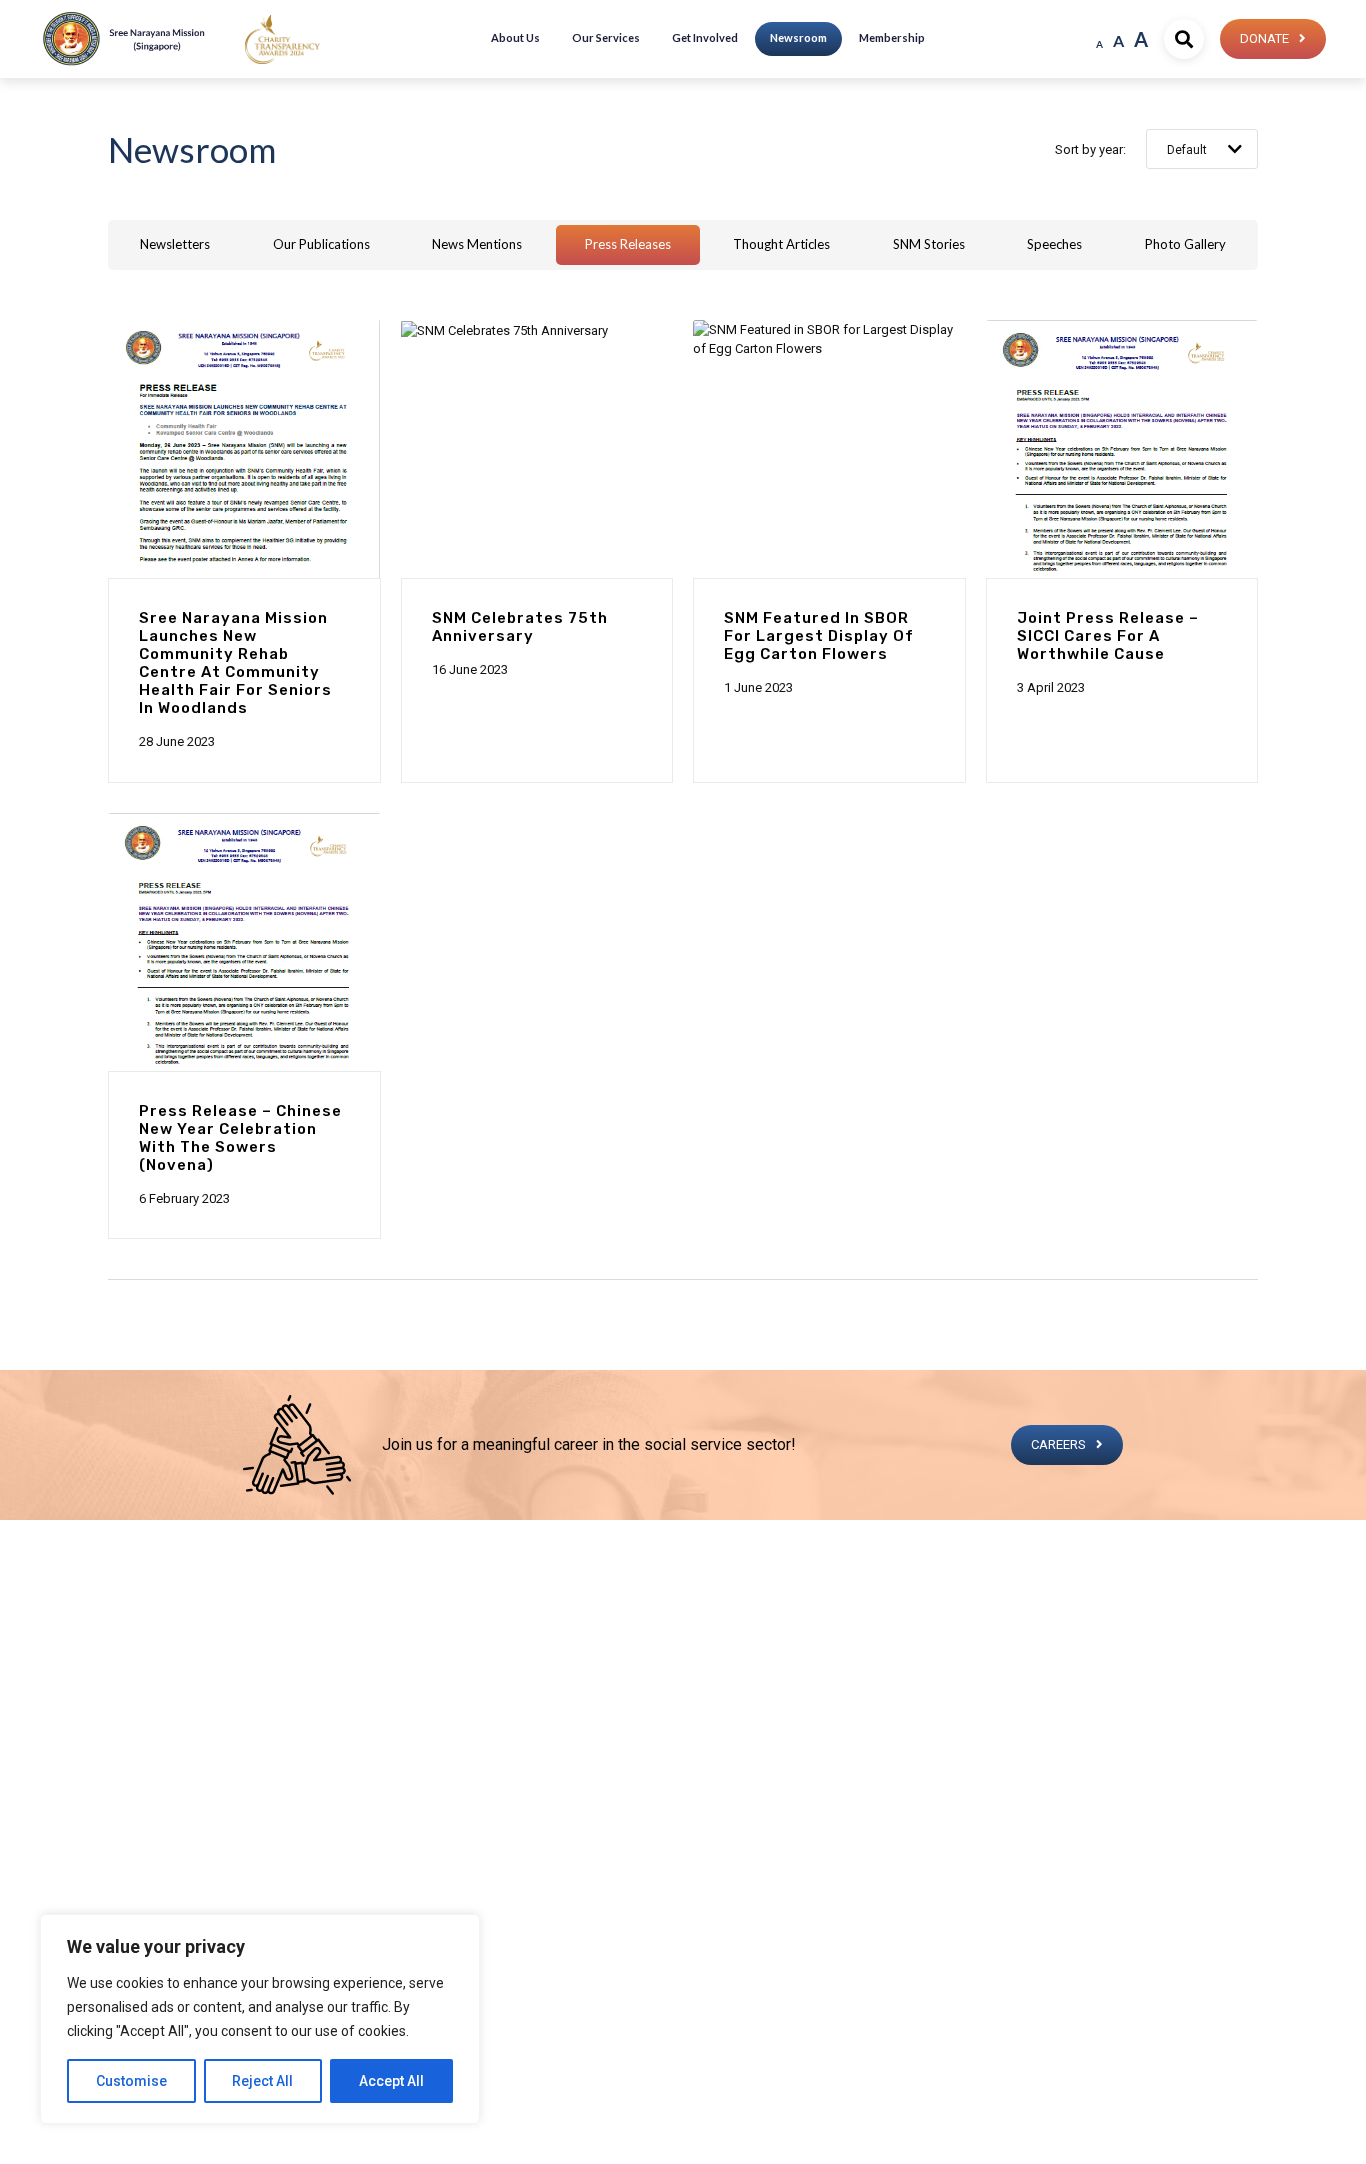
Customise (131, 2081)
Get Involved (705, 37)
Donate (1264, 38)
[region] (260, 2019)
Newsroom (798, 37)
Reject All (262, 2081)
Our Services (606, 37)
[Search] (1184, 39)
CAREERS (1058, 1444)
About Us (515, 37)
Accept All (391, 2081)
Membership (892, 37)
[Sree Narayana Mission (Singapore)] (282, 38)
